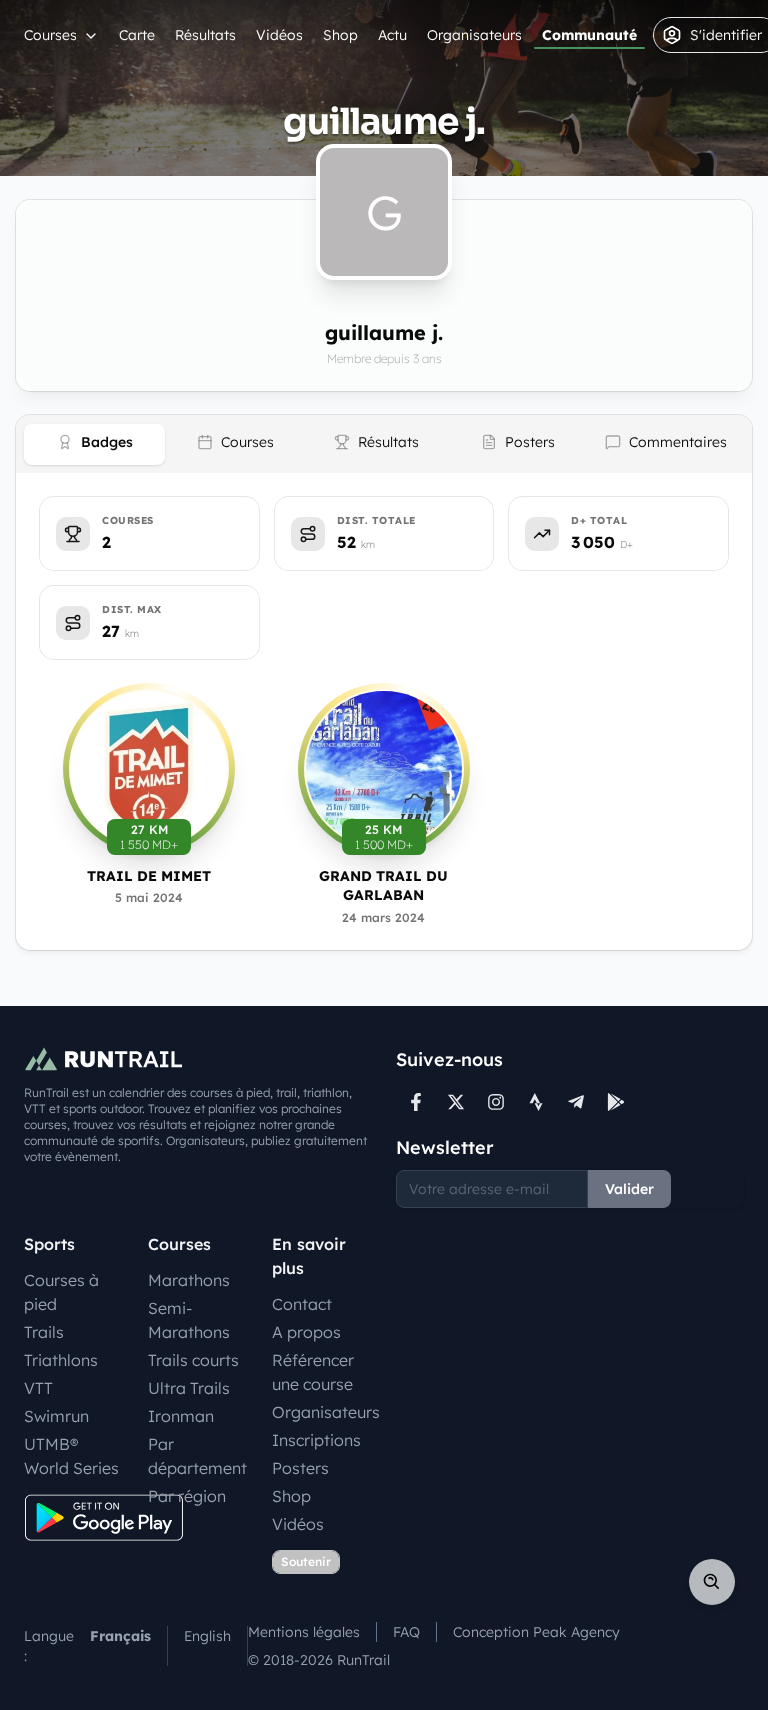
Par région (187, 1496)
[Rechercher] (712, 1582)
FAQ (406, 1632)
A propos (306, 1332)
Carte (137, 35)
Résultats (205, 35)
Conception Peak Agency (536, 1632)
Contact (302, 1304)
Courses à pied (61, 1292)
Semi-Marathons (189, 1320)
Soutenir (306, 1561)
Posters (300, 1468)
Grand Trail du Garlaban (383, 885)
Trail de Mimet (149, 876)
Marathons (189, 1280)
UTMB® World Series (71, 1456)
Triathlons (61, 1360)
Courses (50, 35)
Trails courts (193, 1360)
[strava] (536, 1102)
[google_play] (616, 1102)
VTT (38, 1388)
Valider (629, 1189)
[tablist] (384, 444)
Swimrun (56, 1416)
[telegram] (576, 1102)
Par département (197, 1456)
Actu (392, 35)
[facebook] (416, 1102)
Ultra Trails (189, 1388)
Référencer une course (313, 1372)
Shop (340, 35)
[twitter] (456, 1102)
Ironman (181, 1416)
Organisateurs (474, 35)
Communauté (589, 35)
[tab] (94, 444)
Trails (44, 1332)
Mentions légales (304, 1632)
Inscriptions (316, 1440)
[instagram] (496, 1102)
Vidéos (279, 35)
